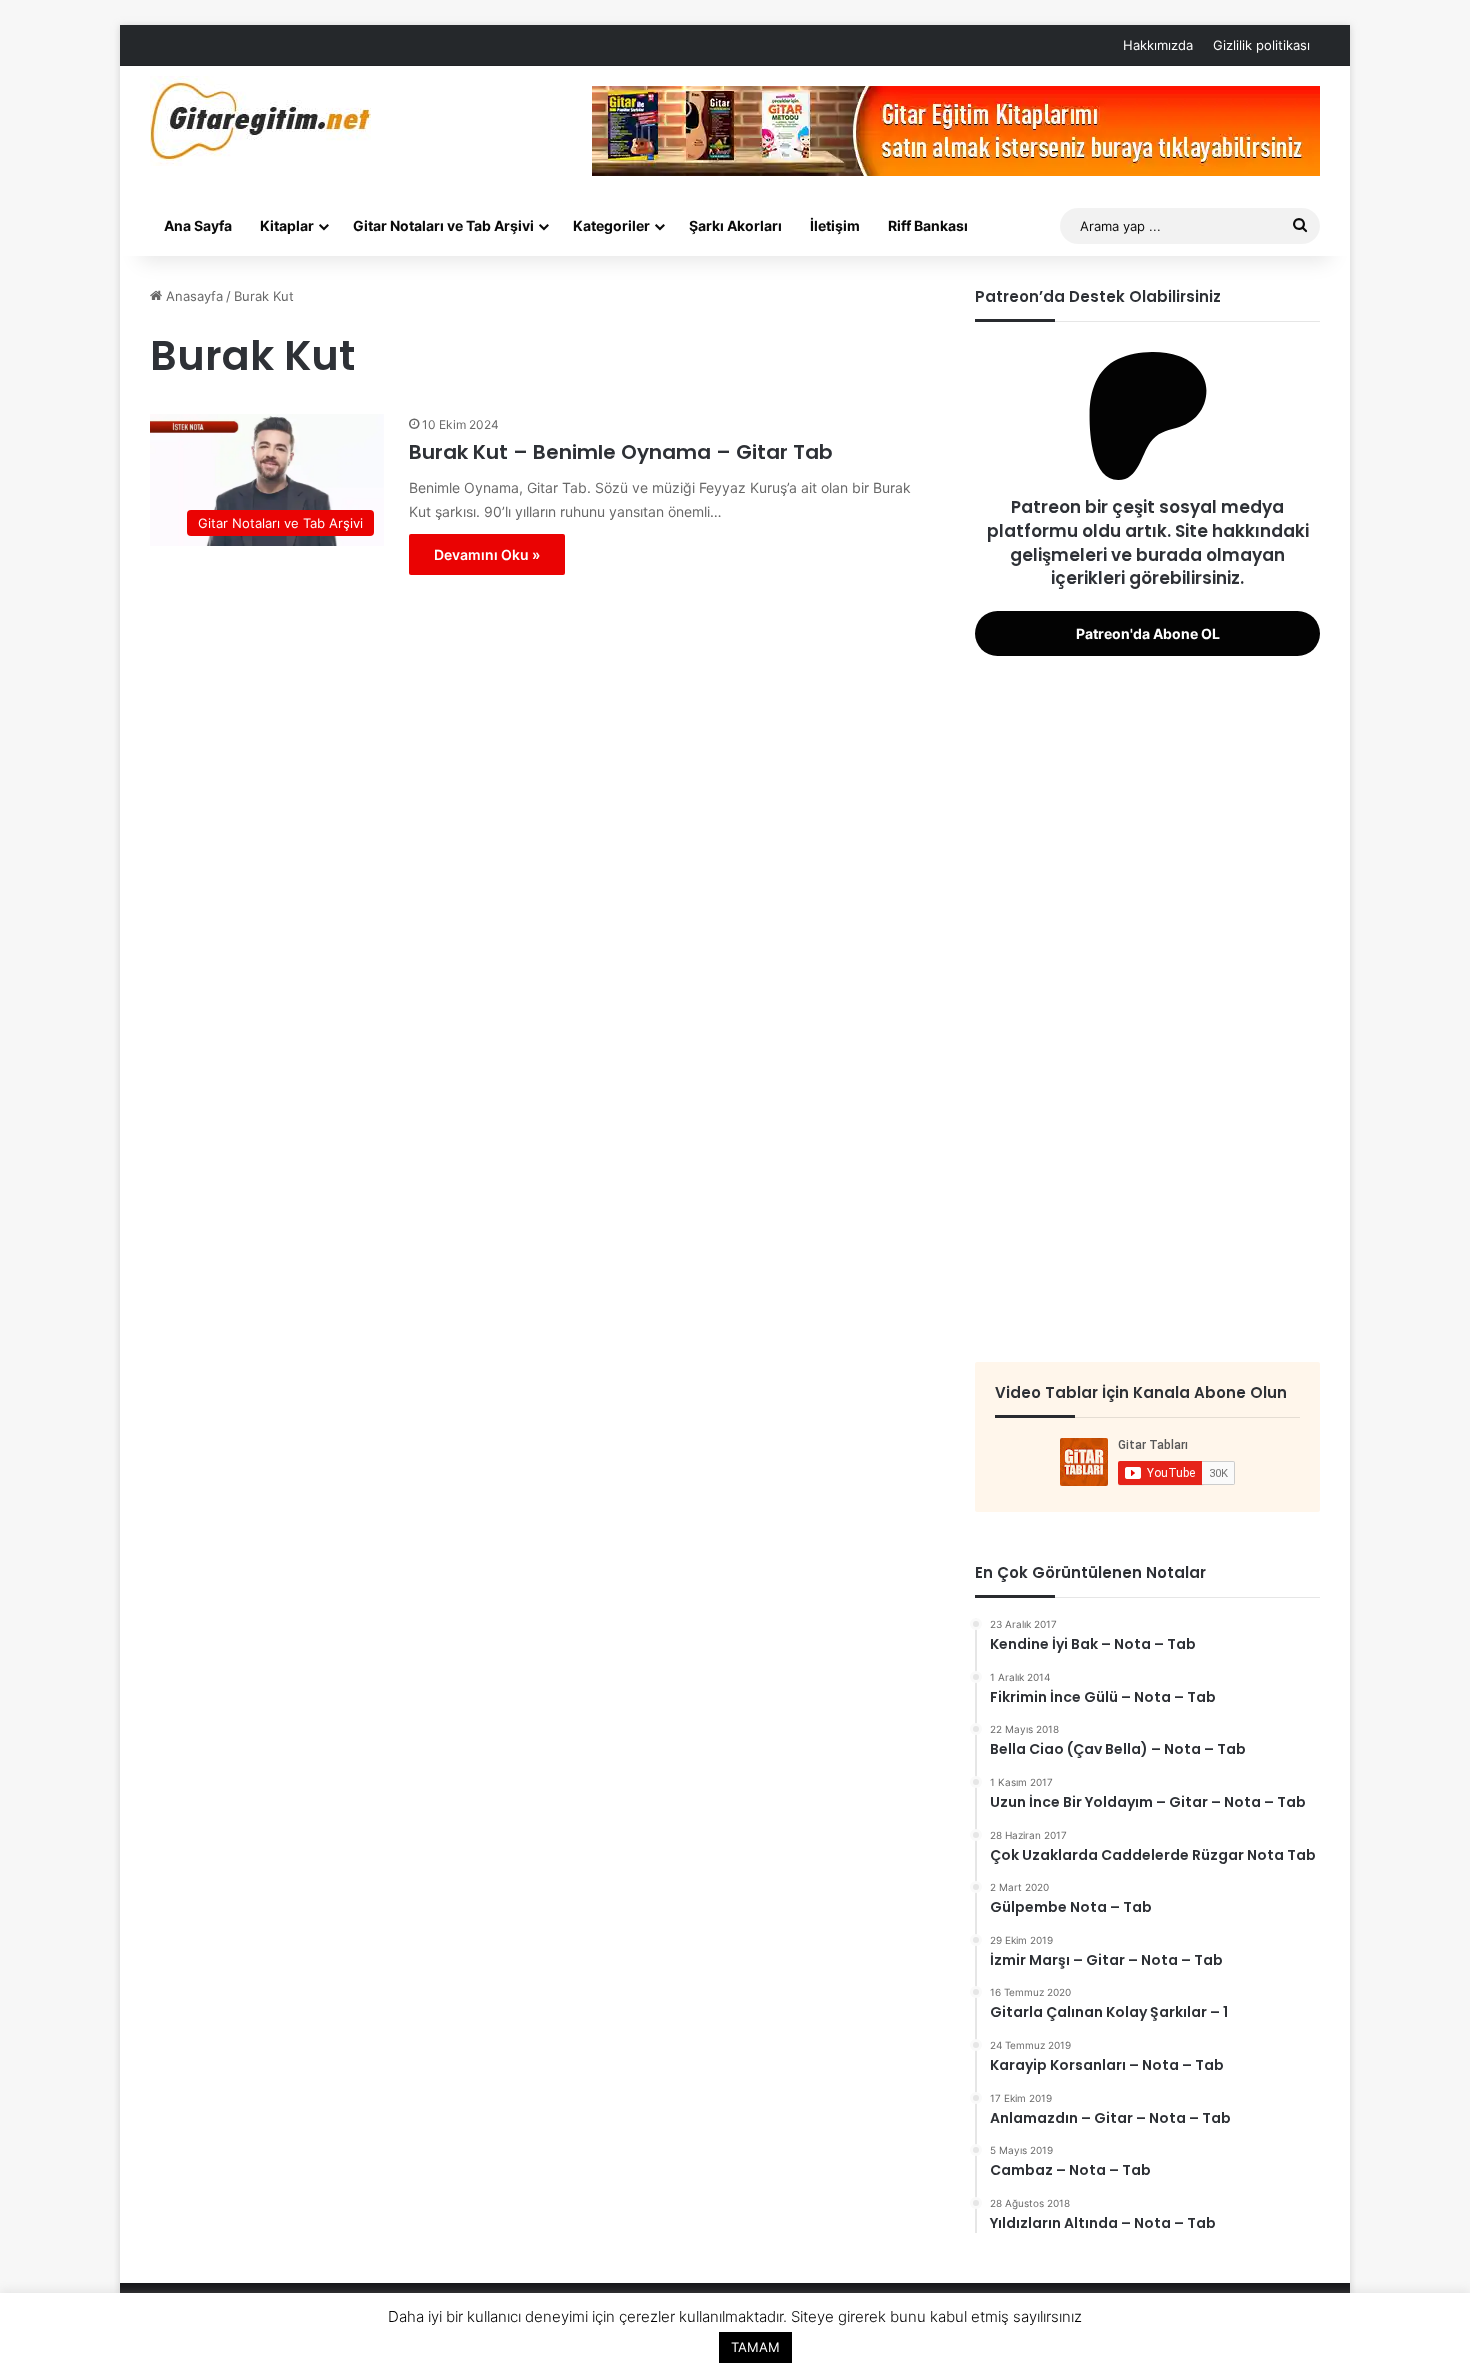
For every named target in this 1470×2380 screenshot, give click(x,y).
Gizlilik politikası (1261, 45)
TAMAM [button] (755, 2347)
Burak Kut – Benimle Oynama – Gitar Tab (621, 452)
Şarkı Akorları (735, 225)
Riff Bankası (928, 225)
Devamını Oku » (487, 554)
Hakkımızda (1158, 45)
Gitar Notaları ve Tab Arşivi (443, 225)
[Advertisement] (1148, 1006)
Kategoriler (611, 225)
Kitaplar (287, 225)
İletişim (835, 225)
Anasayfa (192, 296)
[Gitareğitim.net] (260, 121)
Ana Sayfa (198, 225)
